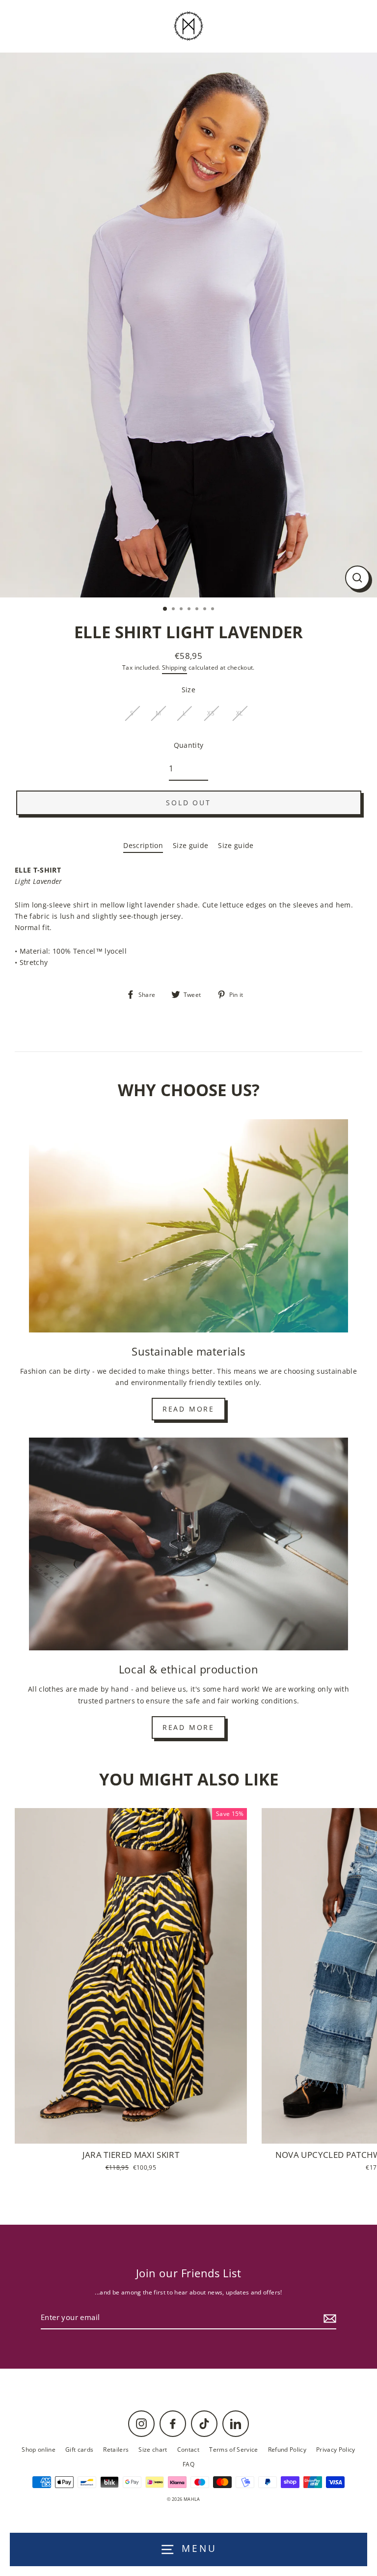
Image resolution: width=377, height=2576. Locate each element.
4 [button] (190, 610)
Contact (188, 2449)
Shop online (39, 2449)
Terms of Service (233, 2449)
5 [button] (198, 610)
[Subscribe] (328, 2318)
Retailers (116, 2449)
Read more (188, 1409)
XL (240, 713)
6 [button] (206, 610)
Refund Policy (287, 2449)
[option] (188, 325)
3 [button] (182, 610)
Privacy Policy (336, 2449)
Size (188, 690)
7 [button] (214, 610)
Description (143, 845)
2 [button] (174, 610)
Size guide (190, 845)
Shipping (175, 667)
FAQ (188, 2464)
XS (211, 713)
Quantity (189, 745)
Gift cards (79, 2449)
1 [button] (165, 609)
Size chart (153, 2449)
